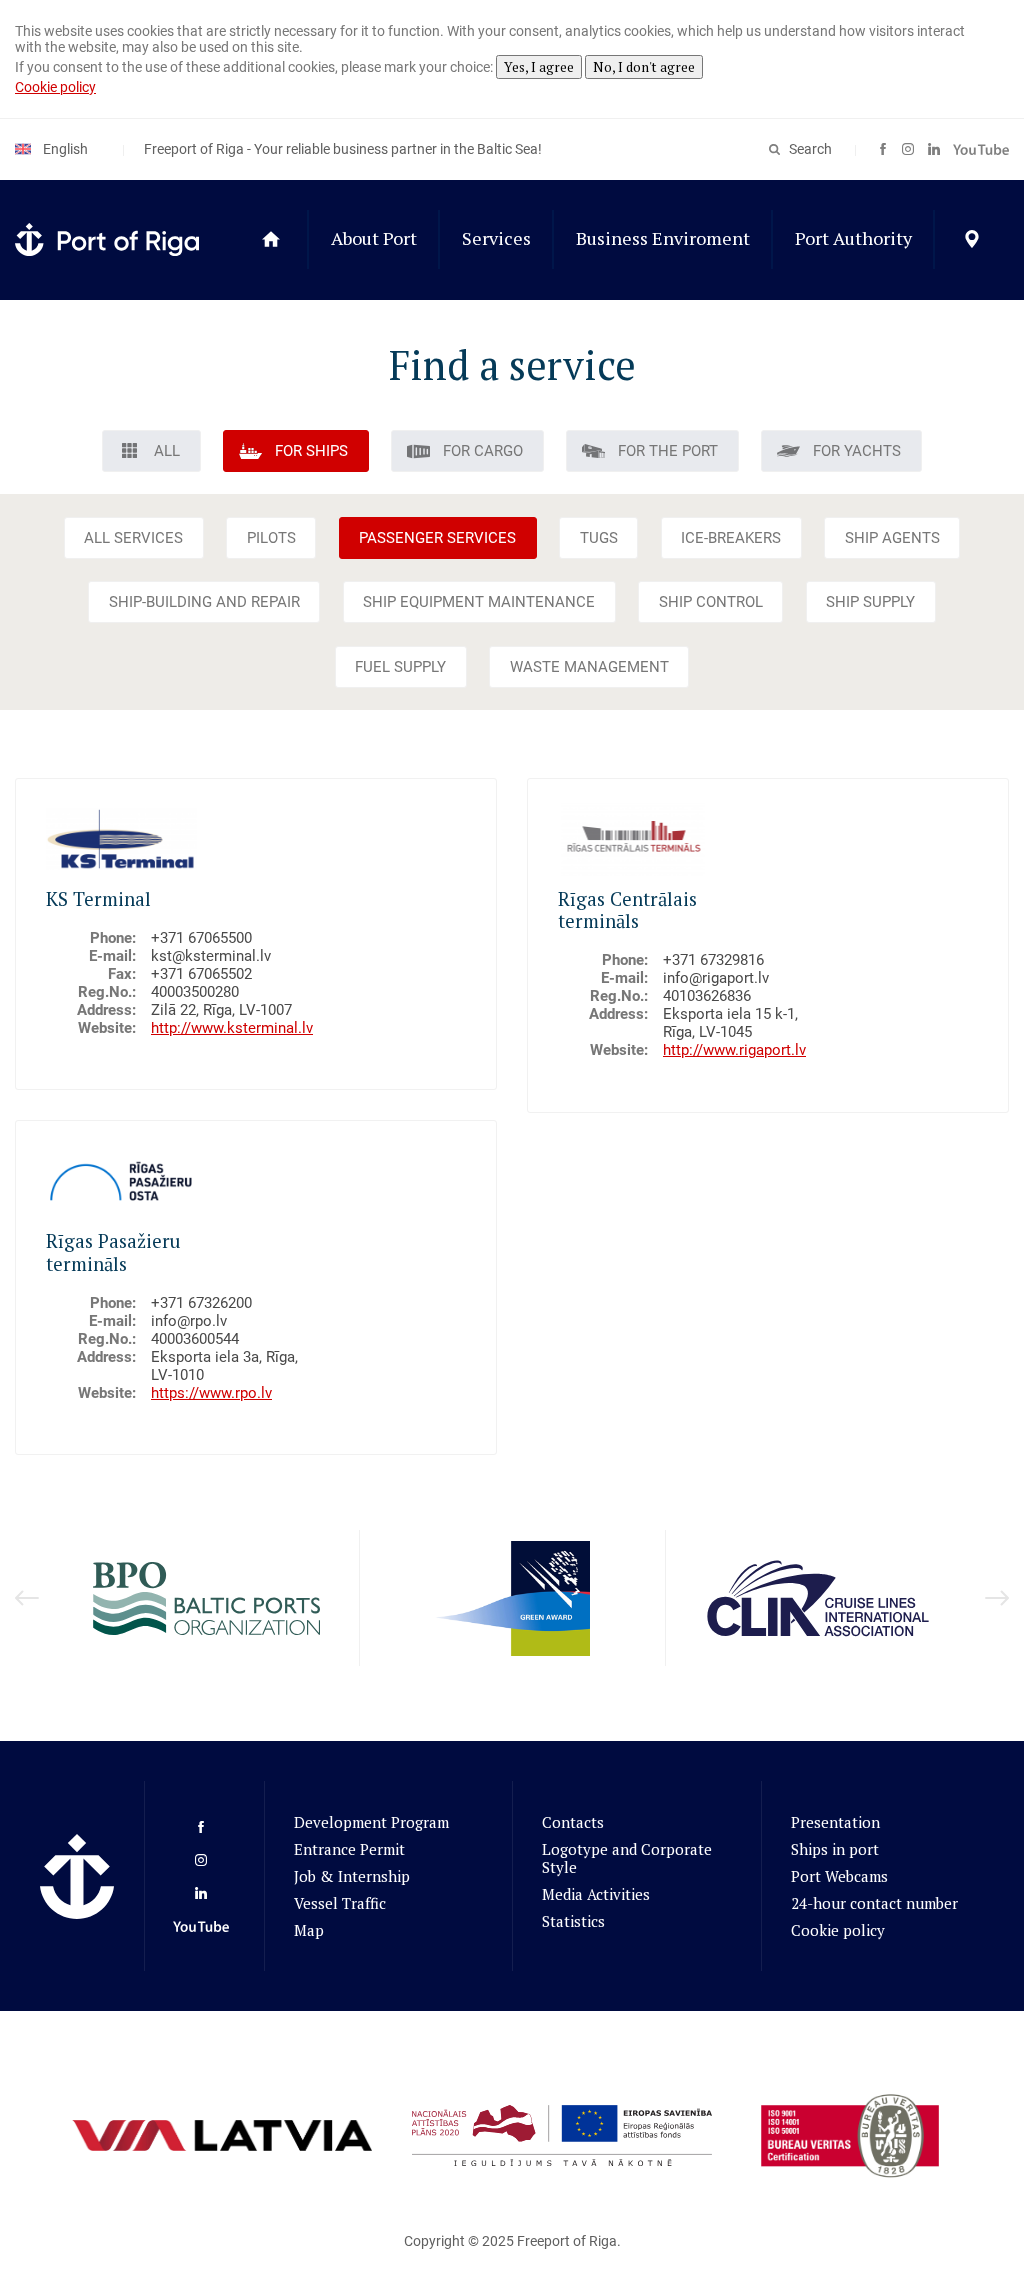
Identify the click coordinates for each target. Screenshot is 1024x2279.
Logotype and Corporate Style (627, 1858)
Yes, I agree (539, 67)
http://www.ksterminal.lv (232, 1028)
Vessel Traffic (340, 1903)
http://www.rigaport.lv (734, 1050)
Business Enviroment (663, 238)
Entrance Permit (349, 1849)
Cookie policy (55, 87)
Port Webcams (839, 1876)
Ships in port (835, 1849)
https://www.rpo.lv (211, 1393)
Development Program (371, 1822)
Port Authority (853, 238)
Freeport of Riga (567, 2241)
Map (309, 1930)
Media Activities (596, 1894)
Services (496, 238)
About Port (374, 238)
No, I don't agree (644, 67)
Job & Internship (352, 1876)
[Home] (270, 240)
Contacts (573, 1822)
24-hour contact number (874, 1903)
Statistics (573, 1921)
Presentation (835, 1822)
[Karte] (971, 240)
